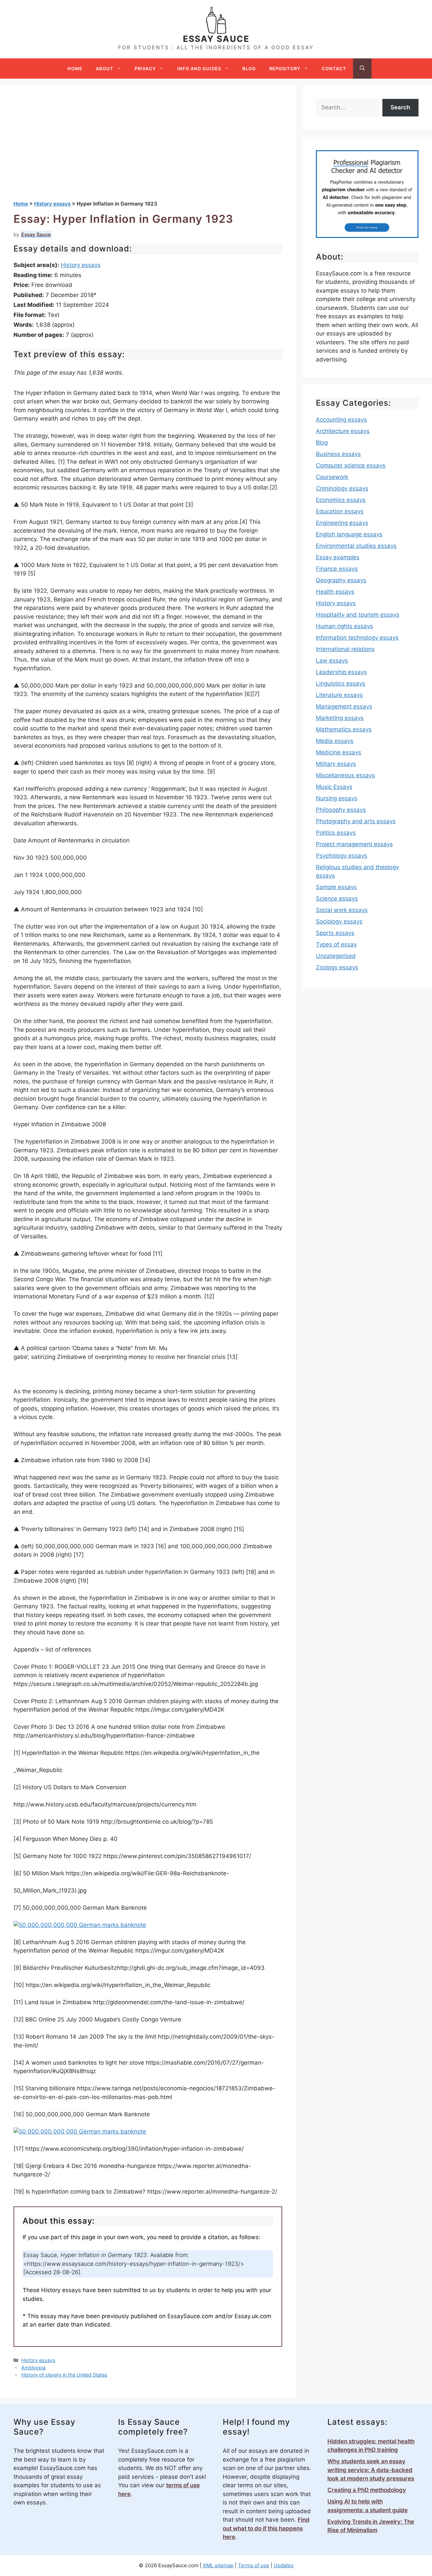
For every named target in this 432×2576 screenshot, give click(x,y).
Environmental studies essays (356, 546)
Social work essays (342, 910)
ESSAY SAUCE (216, 39)
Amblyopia (33, 2368)
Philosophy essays (341, 810)
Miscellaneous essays (345, 775)
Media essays (335, 741)
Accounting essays (341, 420)
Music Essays (334, 787)
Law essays (332, 661)
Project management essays (354, 844)
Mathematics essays (344, 729)
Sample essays (336, 887)
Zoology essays (337, 967)
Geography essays (341, 580)
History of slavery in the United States (64, 2375)
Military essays (336, 764)
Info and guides (199, 69)
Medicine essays (339, 752)
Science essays (337, 898)
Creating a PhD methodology (367, 2490)
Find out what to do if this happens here (266, 2528)
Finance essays (337, 569)
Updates (284, 2565)
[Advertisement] (148, 150)
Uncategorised (336, 956)
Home (75, 69)
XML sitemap (218, 2565)
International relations (345, 649)
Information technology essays (357, 638)
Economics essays (341, 500)
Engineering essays (342, 523)
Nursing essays (337, 798)
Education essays (340, 511)
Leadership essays (341, 672)
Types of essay (336, 944)
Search (400, 107)
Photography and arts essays (356, 821)
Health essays (335, 592)
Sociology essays (339, 921)
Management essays (344, 706)
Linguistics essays (341, 683)
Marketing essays (340, 718)
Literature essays (339, 695)
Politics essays (336, 833)
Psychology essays (342, 856)
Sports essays (335, 933)
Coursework (332, 477)
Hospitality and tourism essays (358, 615)
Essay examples (338, 557)
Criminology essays (342, 488)
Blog (249, 69)
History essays (81, 265)
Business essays (338, 454)
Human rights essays (344, 626)
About (105, 69)
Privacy (145, 69)
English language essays (349, 534)
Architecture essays (343, 431)
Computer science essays (351, 465)
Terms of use (254, 2565)
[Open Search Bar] (362, 69)
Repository (285, 69)
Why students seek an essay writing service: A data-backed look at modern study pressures (371, 2470)
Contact (334, 69)
